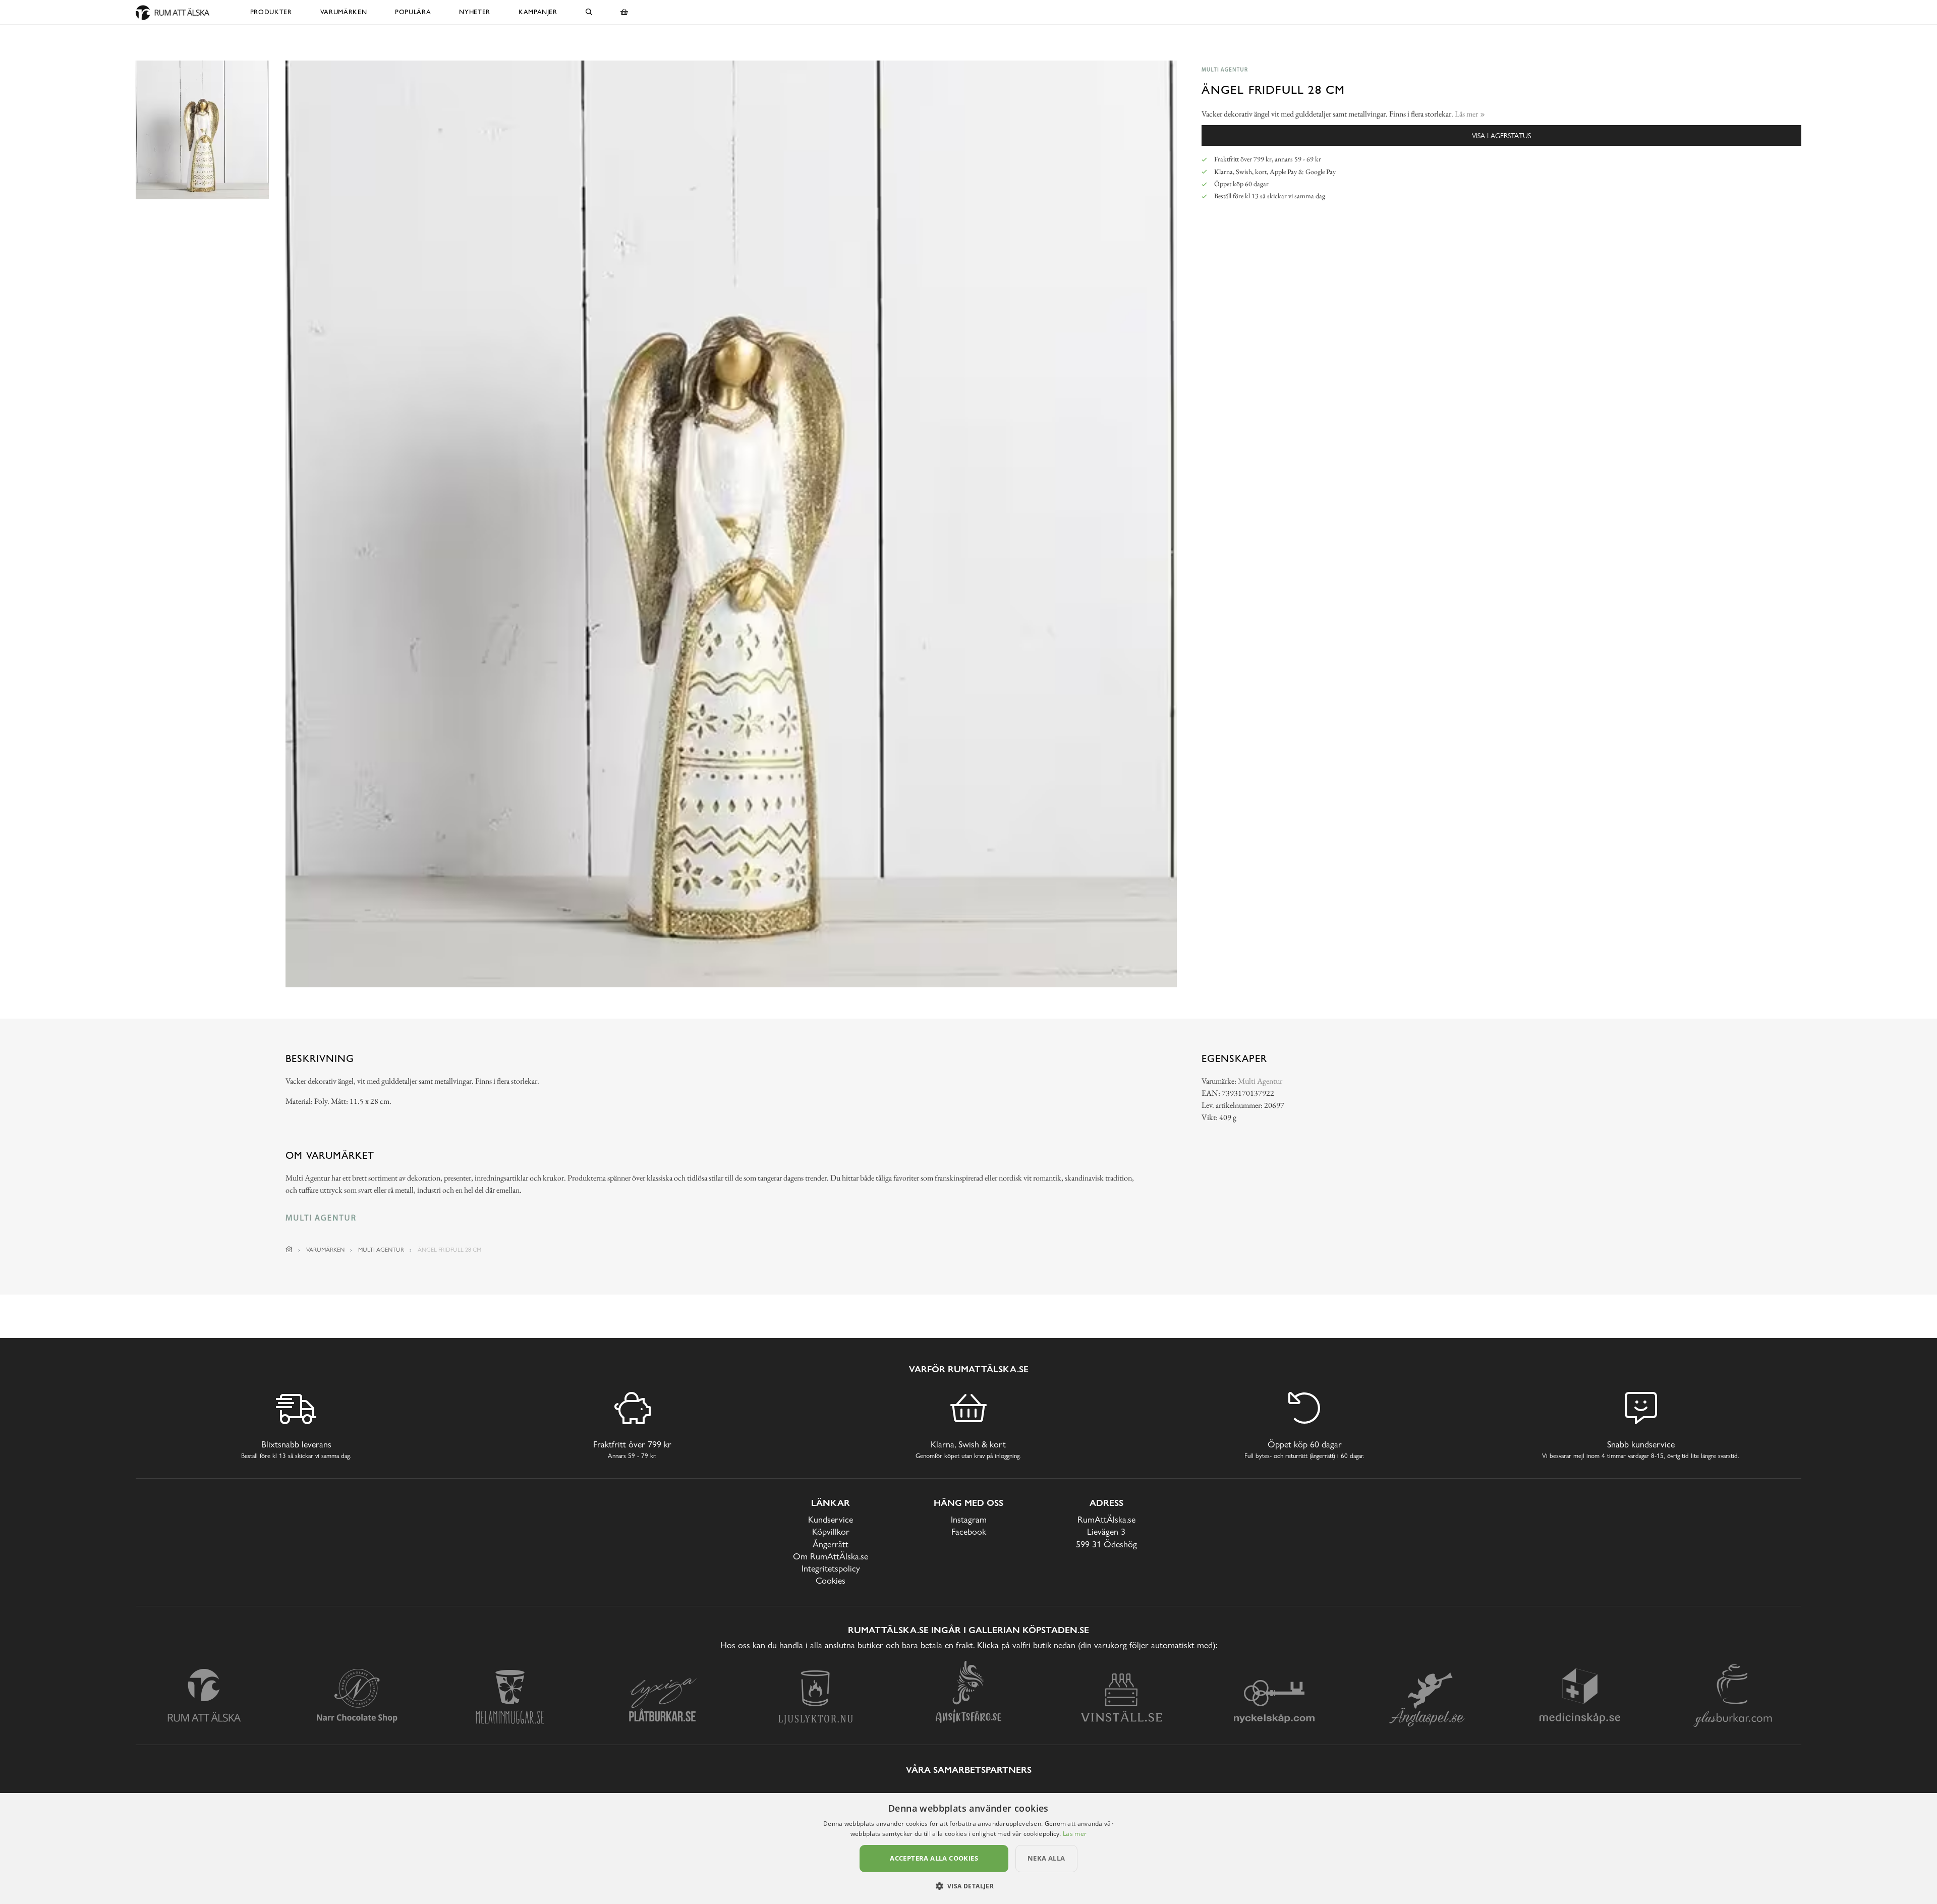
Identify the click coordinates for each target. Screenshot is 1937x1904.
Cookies (831, 1580)
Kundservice (831, 1519)
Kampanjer (538, 12)
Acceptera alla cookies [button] (934, 1858)
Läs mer (1075, 1834)
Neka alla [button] (1046, 1858)
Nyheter (475, 12)
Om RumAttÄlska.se (831, 1556)
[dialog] (968, 1849)
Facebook (969, 1531)
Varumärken (344, 12)
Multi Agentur (1260, 1081)
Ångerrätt (831, 1544)
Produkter (271, 12)
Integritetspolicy (831, 1568)
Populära (413, 12)
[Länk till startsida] (289, 1250)
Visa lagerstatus (1501, 135)
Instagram (969, 1519)
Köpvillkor (831, 1531)
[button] (969, 1886)
